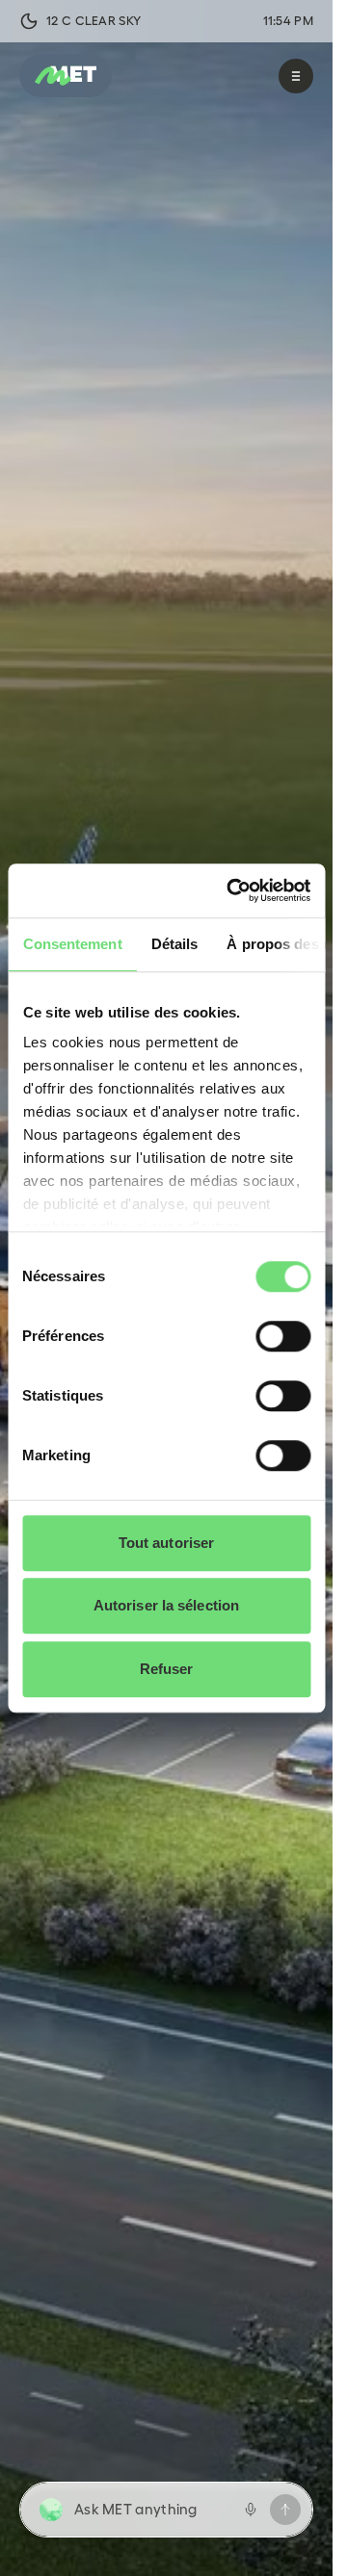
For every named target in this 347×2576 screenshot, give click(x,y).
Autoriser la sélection (166, 1605)
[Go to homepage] (66, 76)
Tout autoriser (166, 1543)
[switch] (283, 1336)
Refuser (167, 1669)
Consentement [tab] (72, 944)
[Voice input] (251, 2510)
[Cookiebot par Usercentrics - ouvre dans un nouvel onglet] (233, 890)
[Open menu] (296, 76)
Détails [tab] (174, 944)
